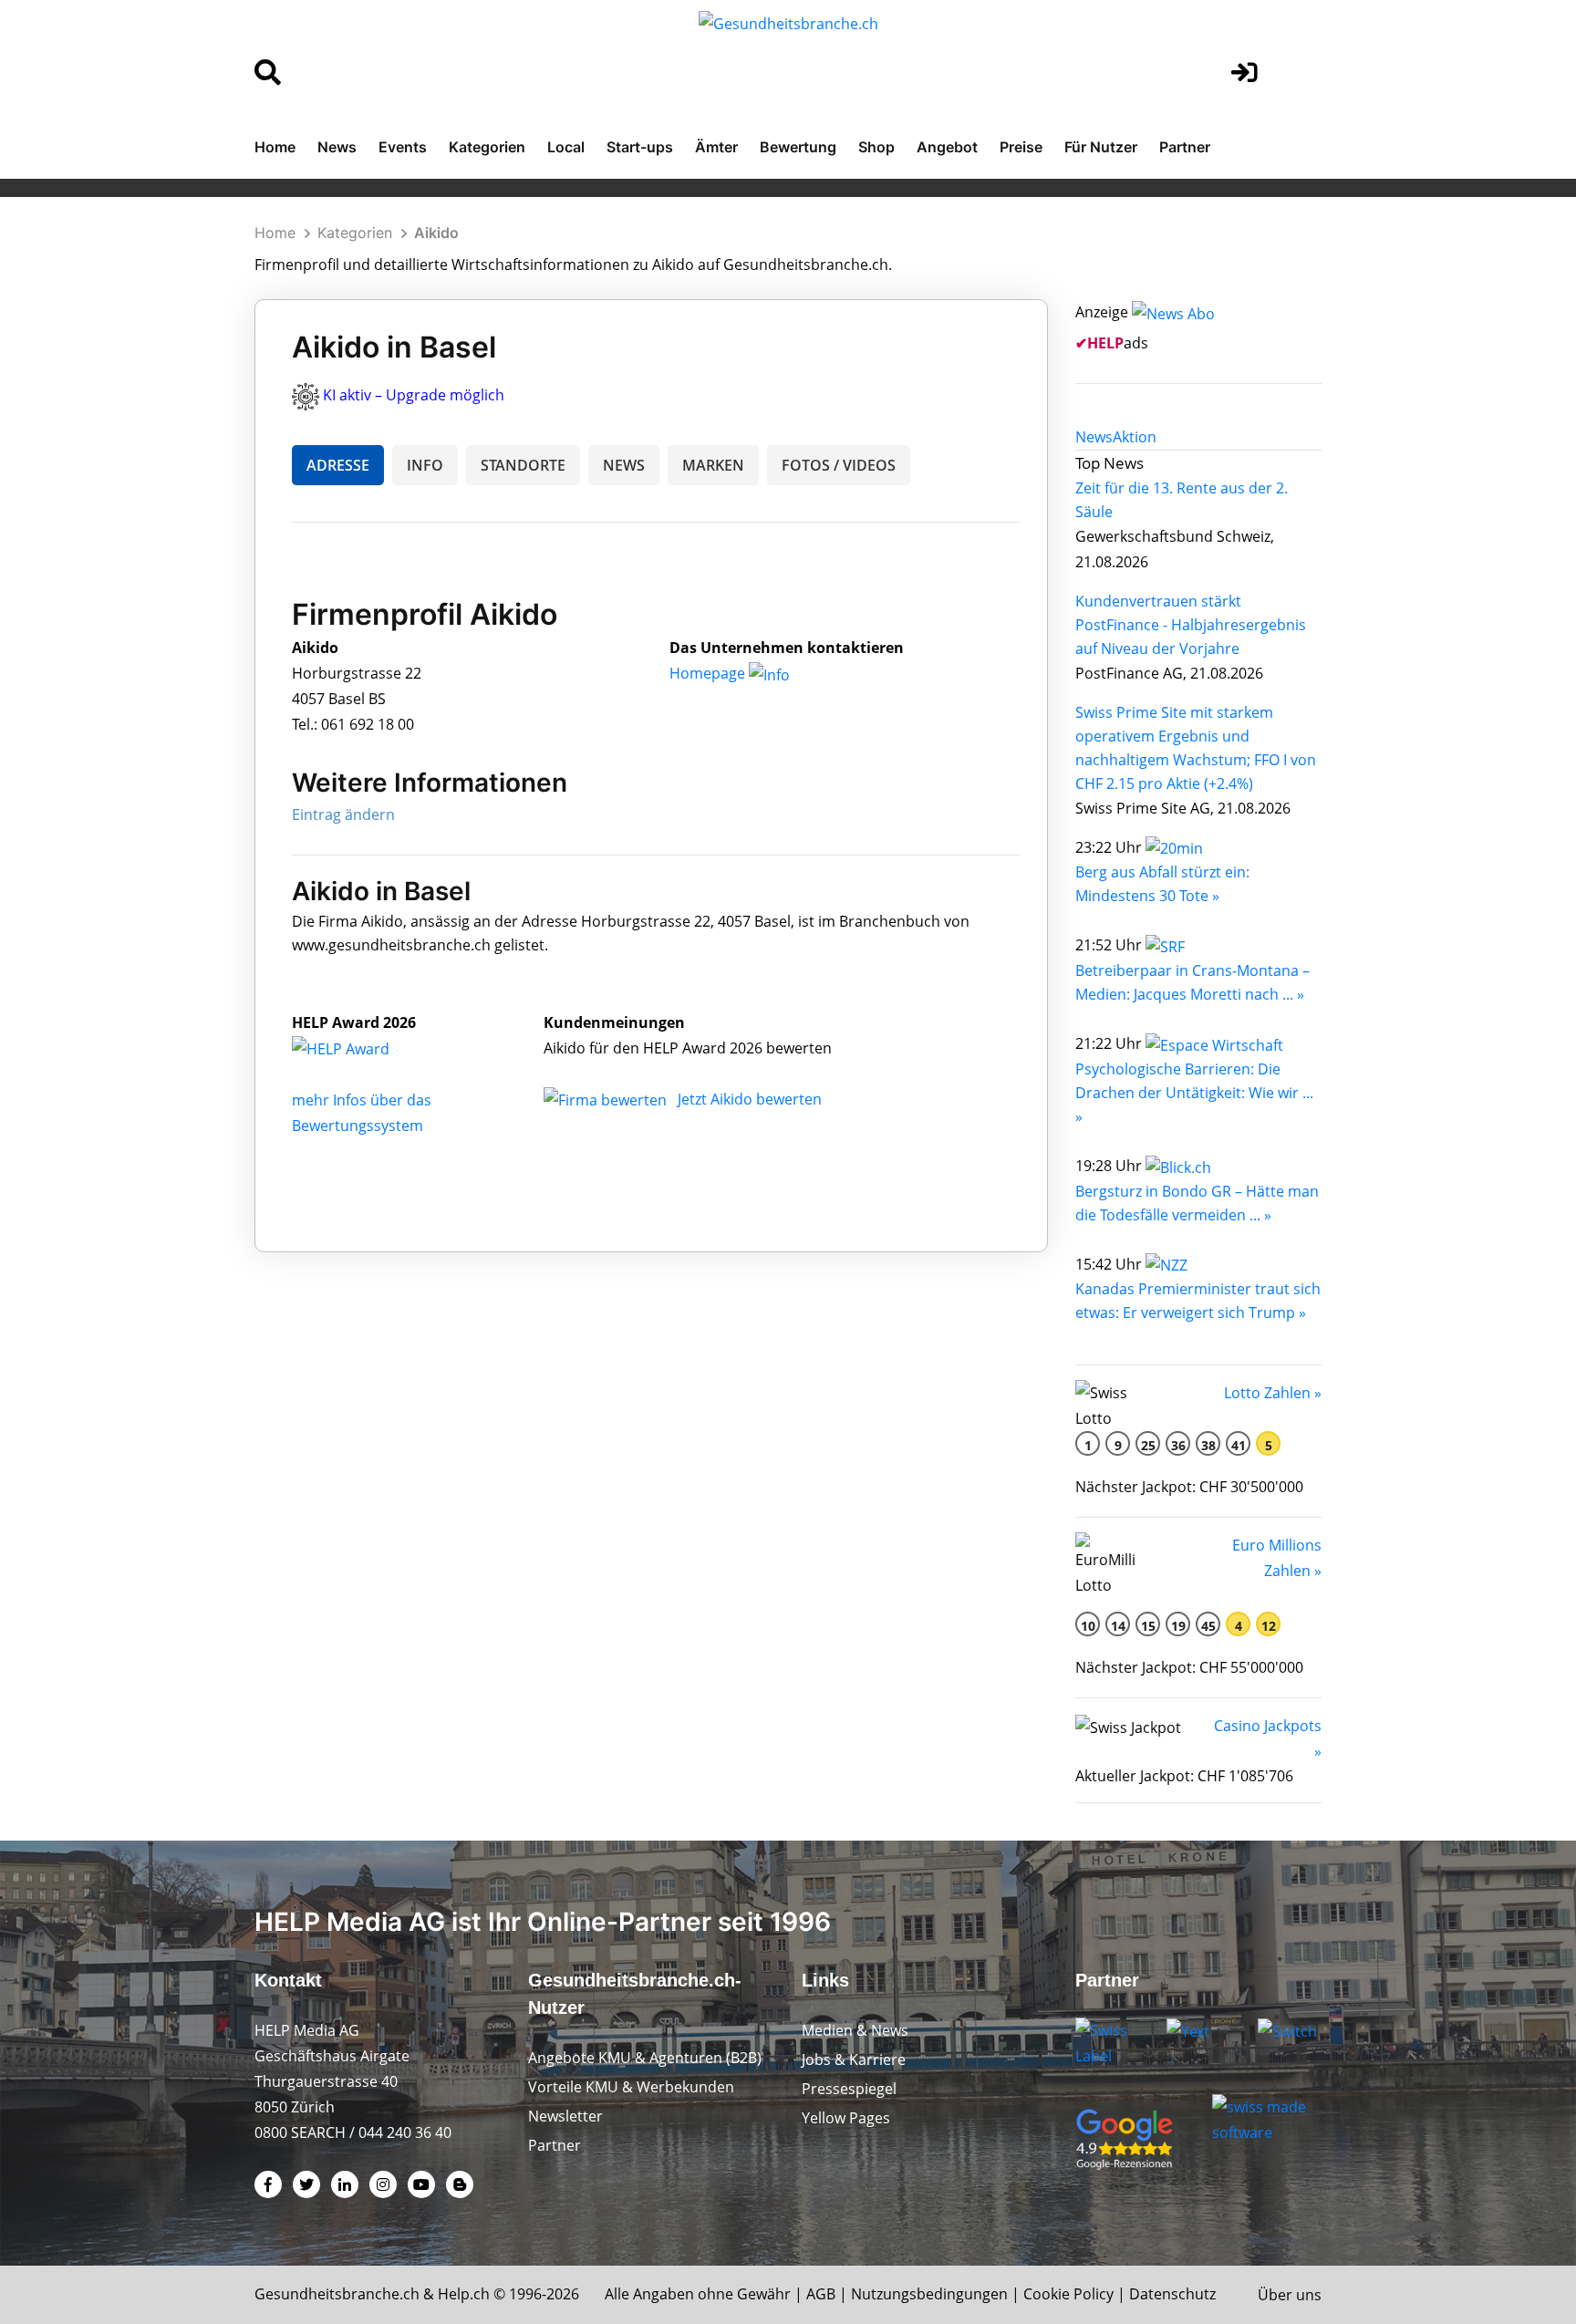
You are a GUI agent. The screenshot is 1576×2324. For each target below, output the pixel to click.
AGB (821, 2294)
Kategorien (487, 147)
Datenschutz (1172, 2294)
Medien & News (855, 2030)
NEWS (624, 465)
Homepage (709, 673)
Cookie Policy (1068, 2294)
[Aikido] (360, 1048)
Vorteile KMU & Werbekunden (631, 2087)
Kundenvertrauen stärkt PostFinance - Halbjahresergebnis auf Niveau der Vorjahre (1191, 625)
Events (403, 147)
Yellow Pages (846, 2118)
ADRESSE (338, 465)
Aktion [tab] (1135, 437)
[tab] (1094, 437)
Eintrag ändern (343, 814)
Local (566, 147)
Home (275, 147)
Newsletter (565, 2116)
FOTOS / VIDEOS (839, 465)
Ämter (716, 147)
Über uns (1290, 2295)
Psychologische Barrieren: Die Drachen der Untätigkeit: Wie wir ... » (1194, 1093)
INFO (425, 465)
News (337, 147)
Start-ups (640, 147)
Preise (1021, 147)
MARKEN (713, 465)
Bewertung (798, 147)
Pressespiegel (849, 2089)
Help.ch (464, 2294)
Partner (1185, 147)
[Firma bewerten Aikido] (607, 1099)
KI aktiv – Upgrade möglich (414, 395)
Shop (876, 147)
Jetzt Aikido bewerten (750, 1099)
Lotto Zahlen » (1273, 1393)
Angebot (947, 147)
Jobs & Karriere (854, 2059)
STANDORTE (523, 465)
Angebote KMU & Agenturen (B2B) (645, 2058)
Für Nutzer (1101, 147)
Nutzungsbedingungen (929, 2294)
